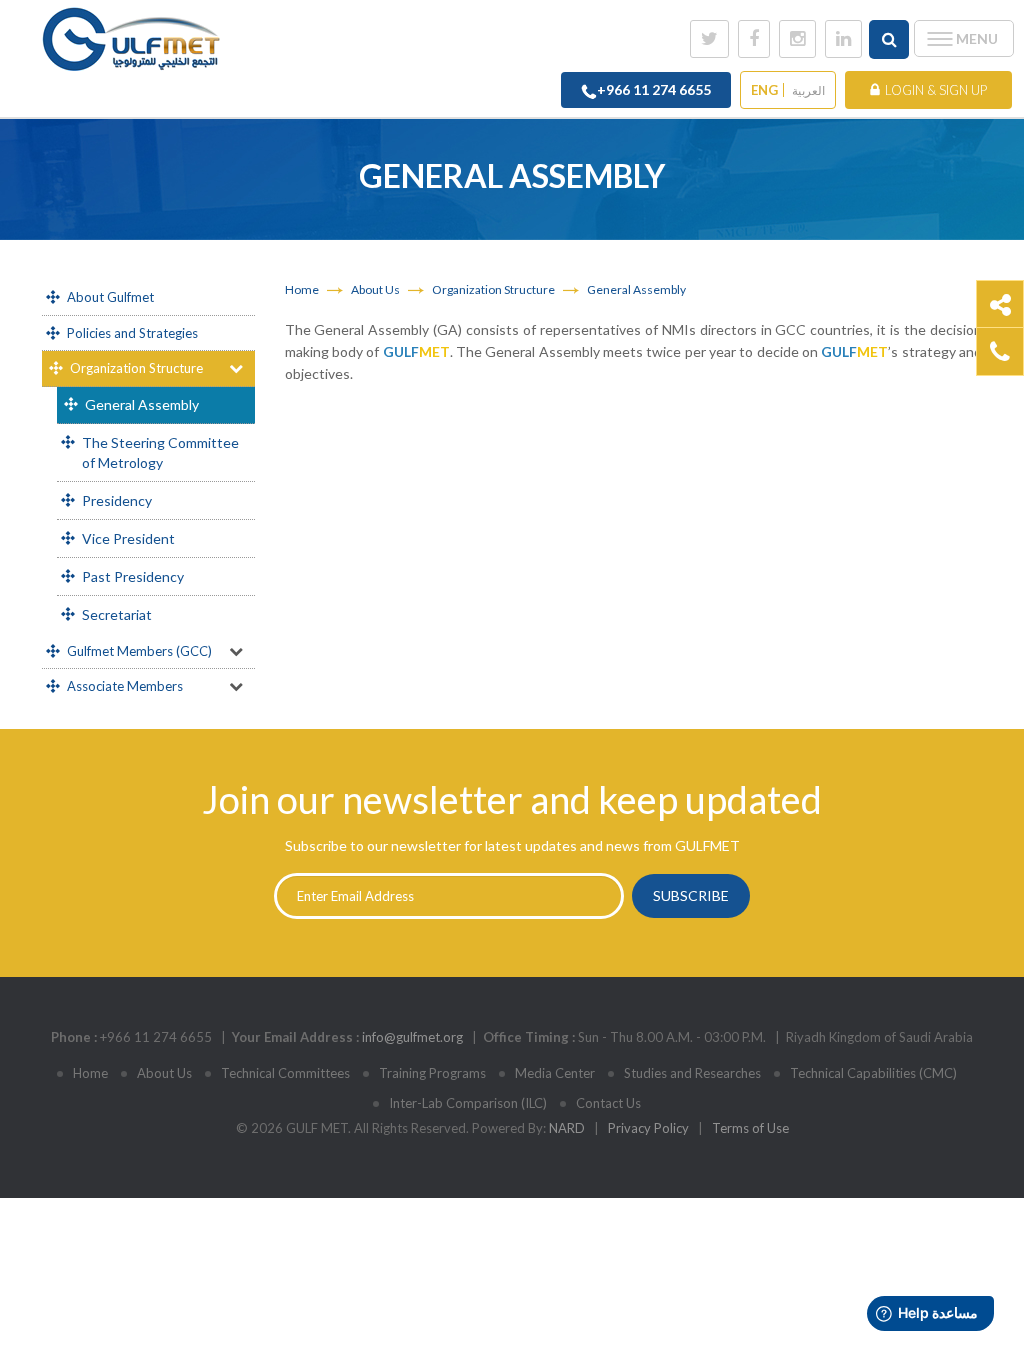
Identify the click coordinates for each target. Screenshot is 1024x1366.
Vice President (128, 538)
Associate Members (125, 686)
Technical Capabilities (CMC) (873, 1073)
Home (302, 289)
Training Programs (432, 1073)
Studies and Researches (692, 1073)
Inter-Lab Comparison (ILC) (468, 1103)
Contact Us (608, 1103)
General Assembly (142, 404)
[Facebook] (754, 39)
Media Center (555, 1073)
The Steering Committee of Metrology (160, 452)
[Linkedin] (843, 39)
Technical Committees (285, 1073)
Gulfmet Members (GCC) (139, 651)
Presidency (117, 500)
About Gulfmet (110, 297)
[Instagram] (797, 39)
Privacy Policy (648, 1128)
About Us (375, 289)
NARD (567, 1128)
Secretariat (117, 614)
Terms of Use (750, 1128)
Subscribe (691, 895)
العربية (808, 91)
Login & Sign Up (936, 90)
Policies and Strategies (132, 333)
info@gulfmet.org (412, 1037)
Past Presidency (133, 576)
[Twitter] (709, 39)
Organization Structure (136, 368)
